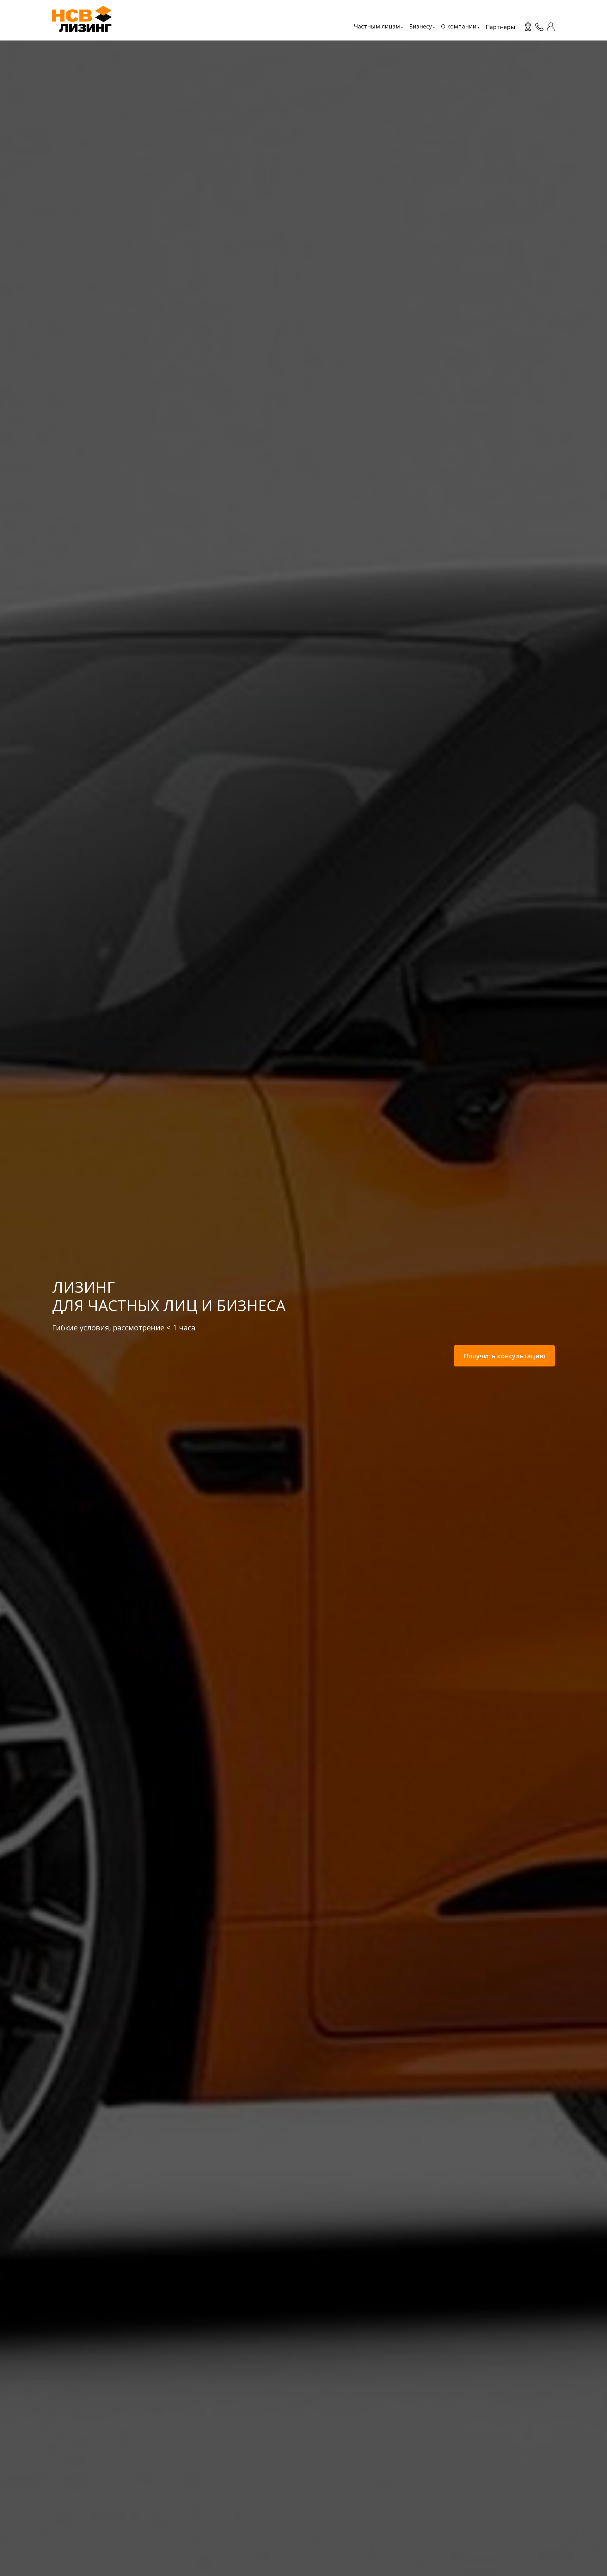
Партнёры (500, 27)
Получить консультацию (504, 1356)
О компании (459, 26)
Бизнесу (420, 26)
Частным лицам (377, 26)
